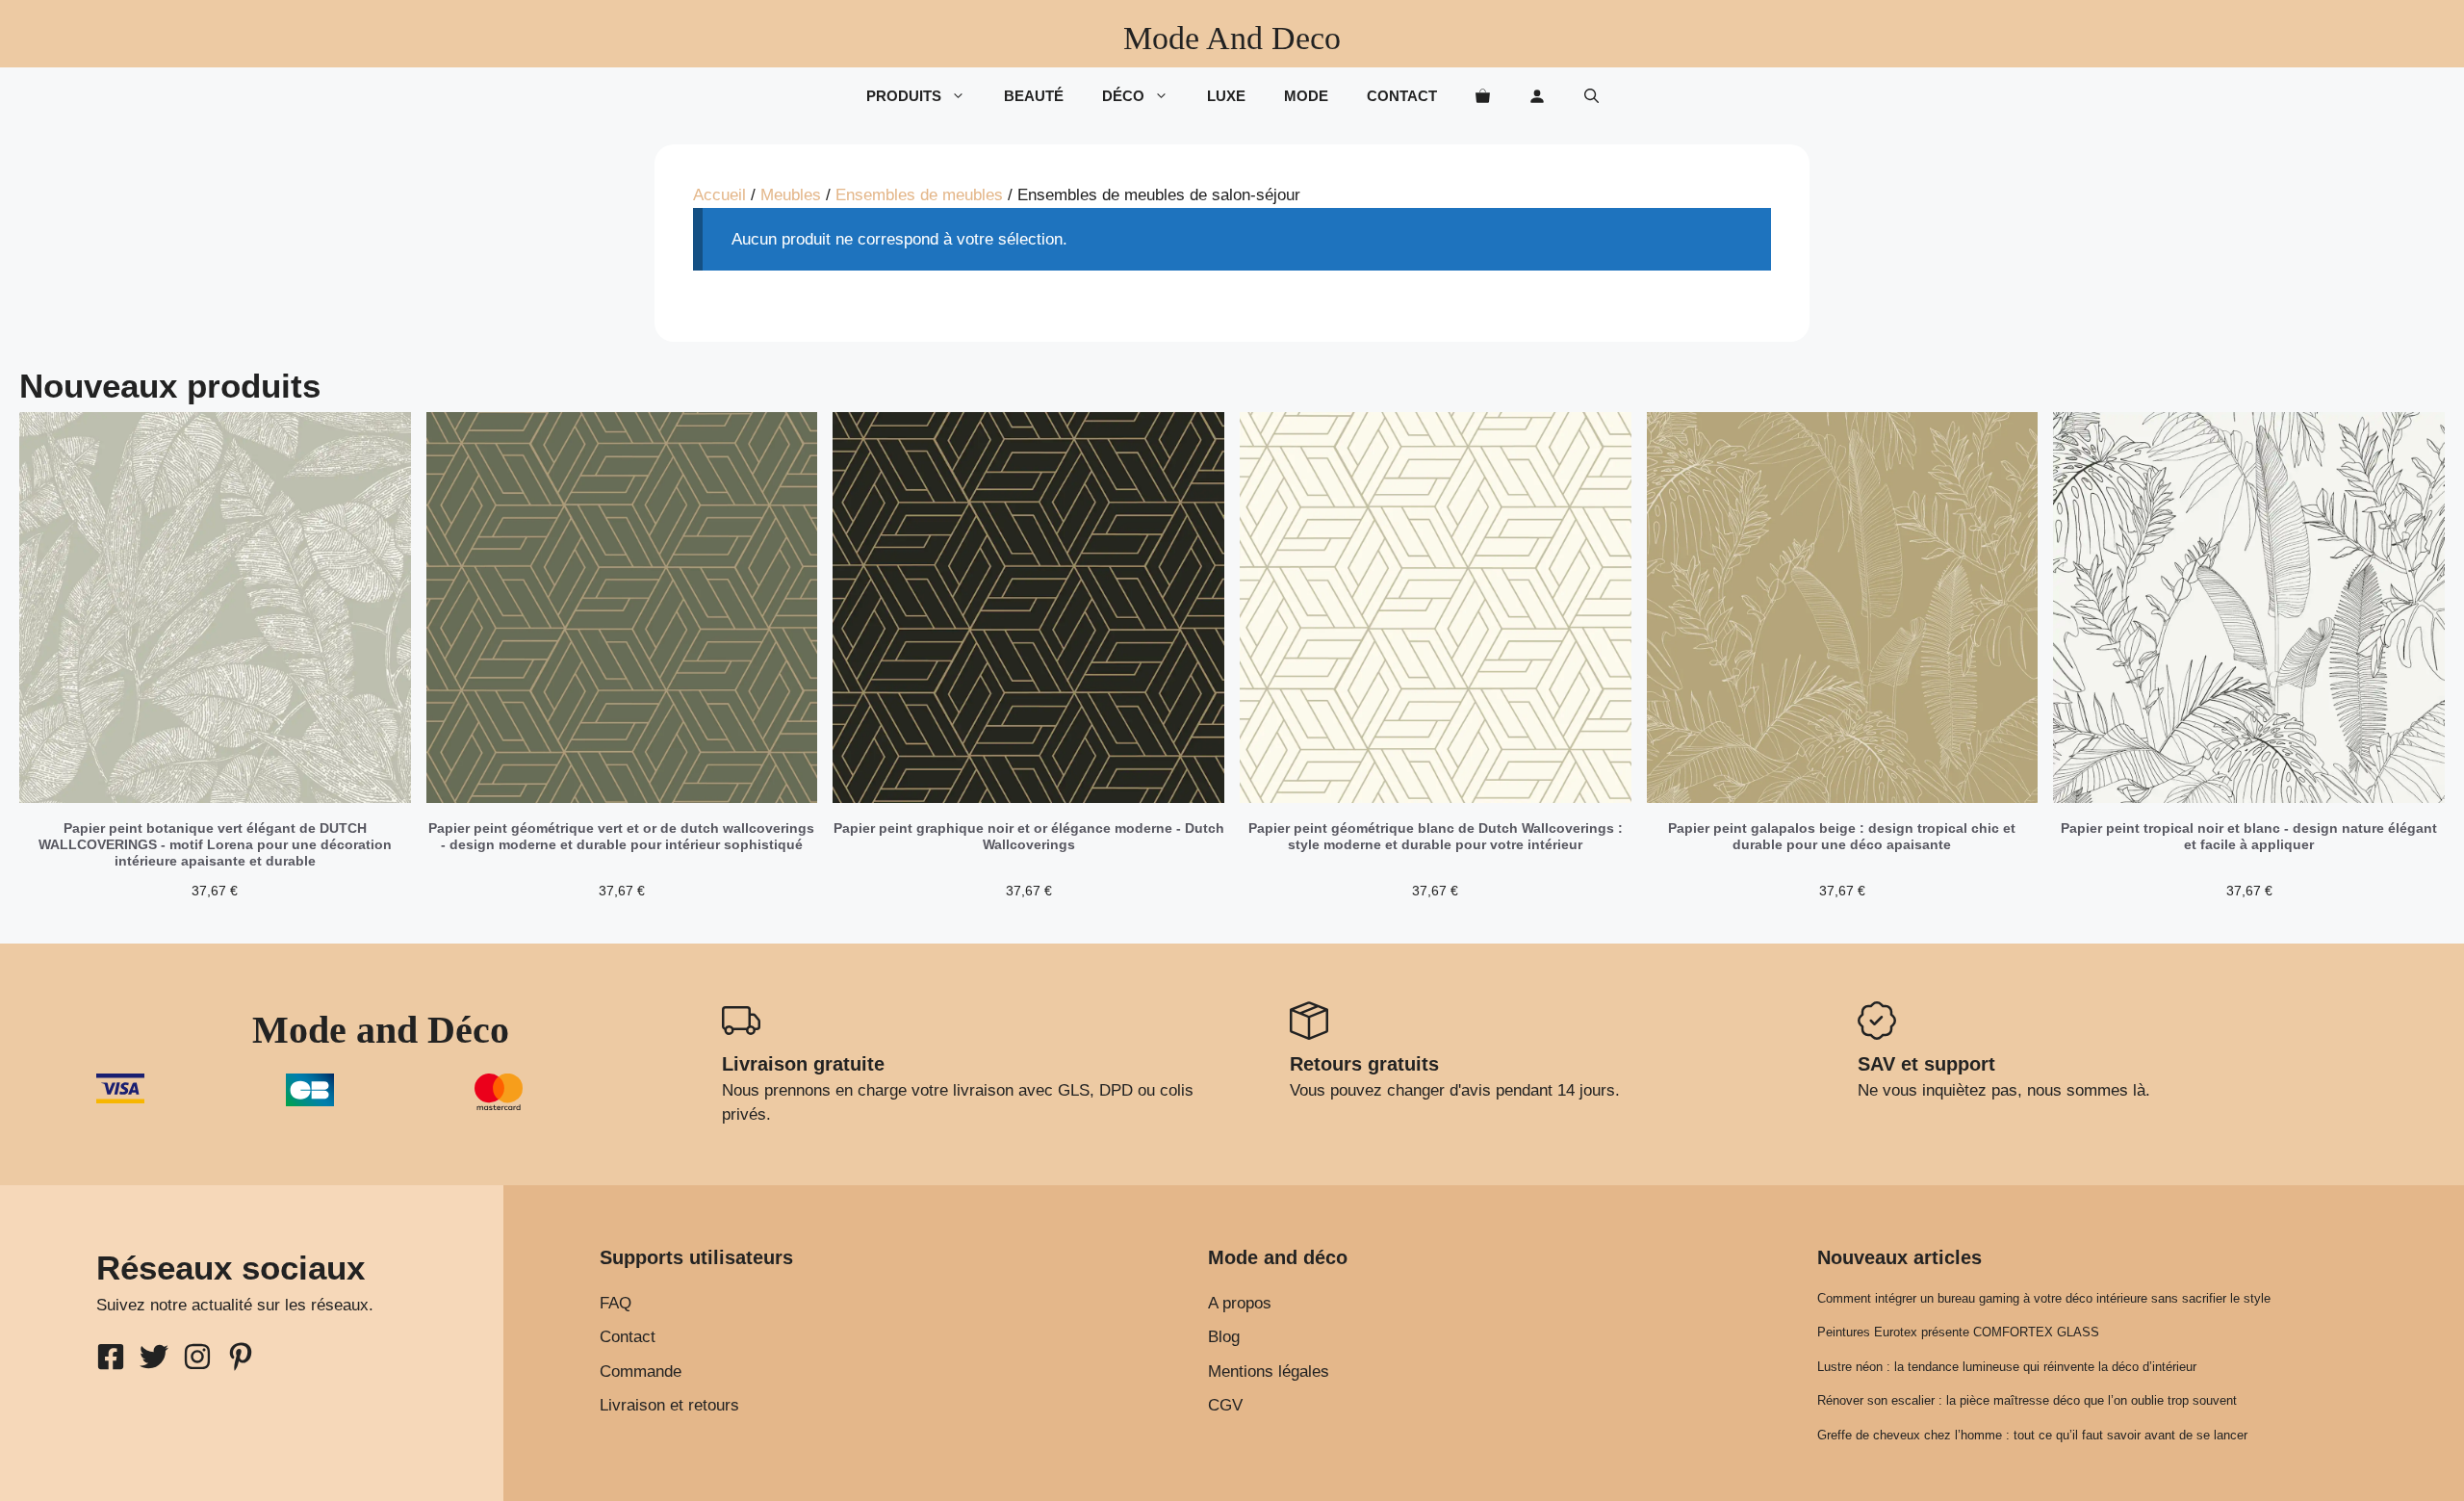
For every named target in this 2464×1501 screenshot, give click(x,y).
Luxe (1226, 96)
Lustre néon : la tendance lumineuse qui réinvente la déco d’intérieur (2007, 1367)
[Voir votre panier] (1483, 96)
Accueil (719, 195)
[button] (1591, 96)
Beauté (1034, 96)
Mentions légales (1269, 1372)
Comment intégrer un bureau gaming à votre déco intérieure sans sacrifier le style (2044, 1298)
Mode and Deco (1232, 38)
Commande (641, 1372)
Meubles (791, 195)
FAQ (616, 1303)
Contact (1402, 96)
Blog (1224, 1337)
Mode (1306, 96)
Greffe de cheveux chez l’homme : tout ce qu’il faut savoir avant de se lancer (2032, 1435)
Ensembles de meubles (919, 195)
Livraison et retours (669, 1405)
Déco (1123, 96)
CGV (1225, 1405)
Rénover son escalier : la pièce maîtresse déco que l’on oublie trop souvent (2027, 1400)
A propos (1240, 1303)
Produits (904, 96)
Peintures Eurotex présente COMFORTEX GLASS (1958, 1332)
